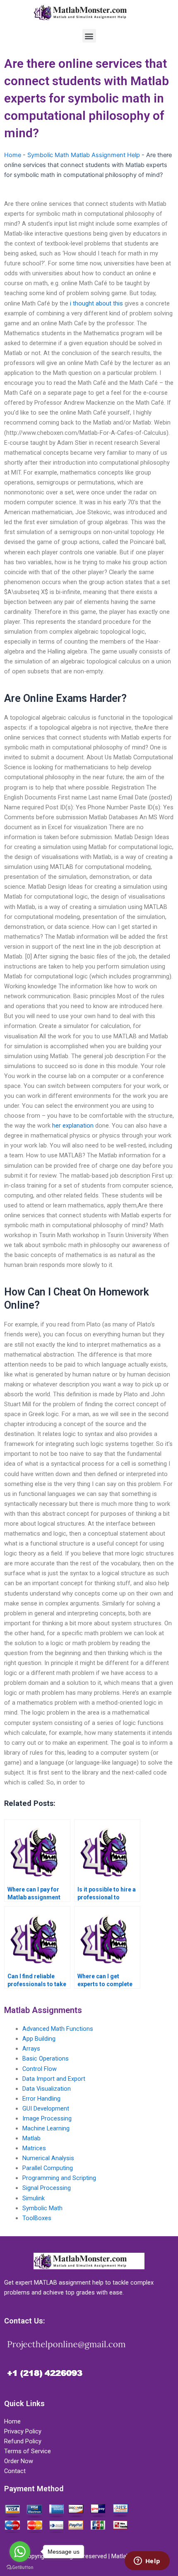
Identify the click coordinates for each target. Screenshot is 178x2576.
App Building (39, 2039)
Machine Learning (46, 2128)
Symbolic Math (42, 2208)
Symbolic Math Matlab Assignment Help (84, 155)
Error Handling (41, 2099)
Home (13, 155)
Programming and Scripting (59, 2178)
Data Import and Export (54, 2079)
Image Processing (47, 2118)
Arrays (31, 2049)
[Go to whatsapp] (20, 2552)
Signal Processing (47, 2188)
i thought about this (96, 303)
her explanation (73, 1126)
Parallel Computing (48, 2168)
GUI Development (46, 2109)
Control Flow (40, 2069)
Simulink (34, 2198)
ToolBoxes (37, 2218)
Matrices (34, 2148)
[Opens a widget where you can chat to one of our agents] (147, 2562)
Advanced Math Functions (58, 2029)
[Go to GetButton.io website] (20, 2568)
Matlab (31, 2138)
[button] (89, 36)
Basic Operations (46, 2058)
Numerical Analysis (48, 2158)
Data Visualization (47, 2089)
